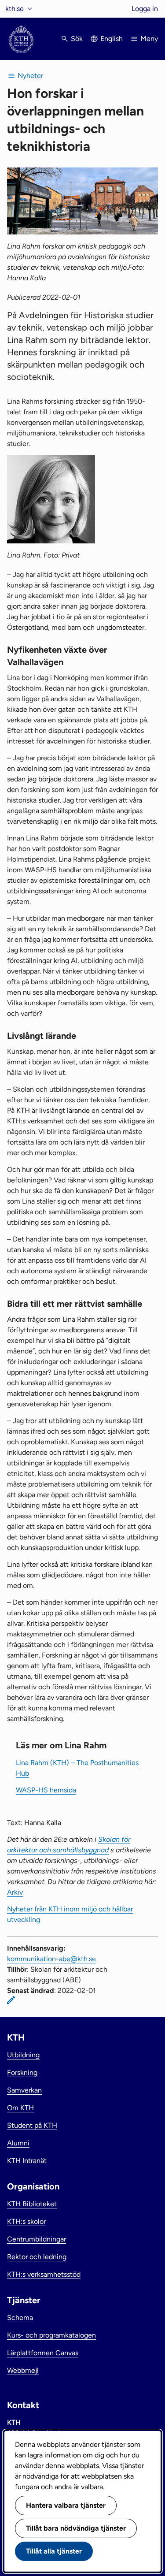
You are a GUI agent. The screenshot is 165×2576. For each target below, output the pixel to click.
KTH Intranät (27, 2161)
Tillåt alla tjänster (54, 2551)
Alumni (18, 2143)
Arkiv (15, 1892)
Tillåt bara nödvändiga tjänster (76, 2528)
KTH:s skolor (26, 2221)
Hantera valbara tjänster (66, 2505)
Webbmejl (23, 2370)
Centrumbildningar (37, 2239)
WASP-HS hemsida (46, 1790)
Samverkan (24, 2090)
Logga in (145, 9)
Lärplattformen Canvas (43, 2353)
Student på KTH (32, 2125)
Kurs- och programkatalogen (51, 2335)
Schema (20, 2318)
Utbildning (23, 2055)
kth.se (15, 9)
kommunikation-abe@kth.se (51, 1959)
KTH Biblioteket (32, 2204)
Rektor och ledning (37, 2257)
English (112, 39)
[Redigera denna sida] (11, 2000)
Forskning (22, 2072)
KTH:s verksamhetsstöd (44, 2274)
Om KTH (20, 2108)
